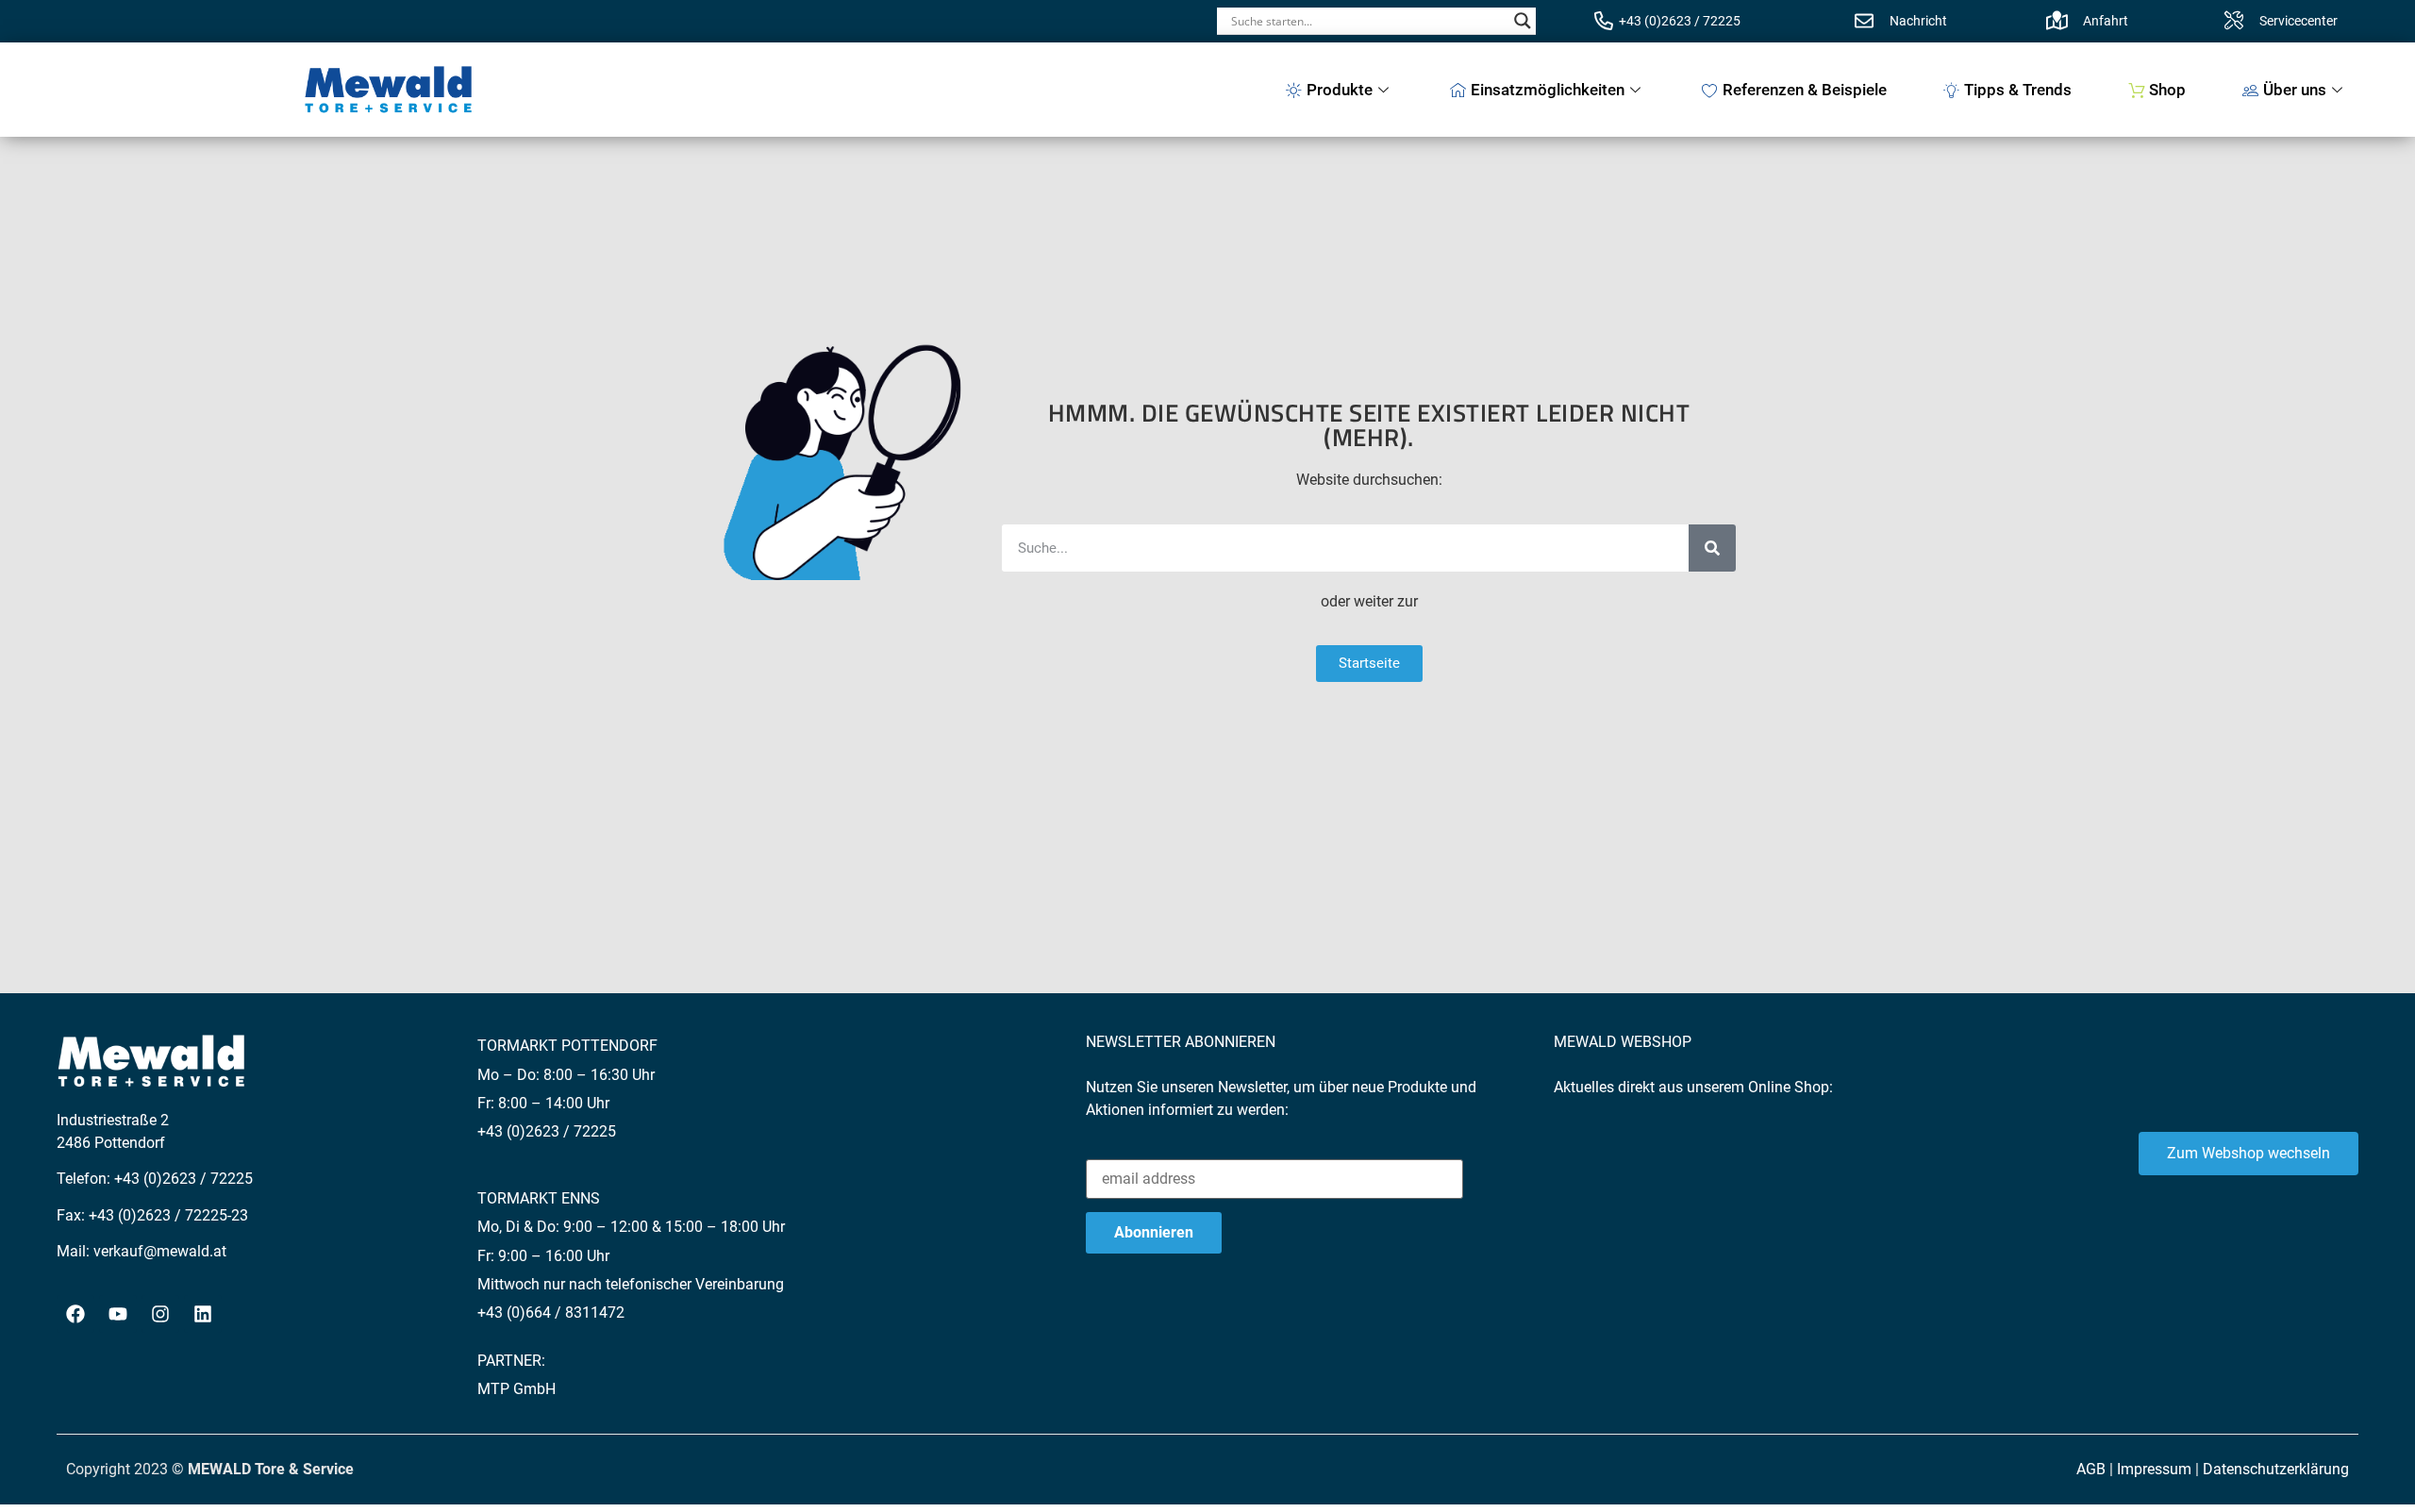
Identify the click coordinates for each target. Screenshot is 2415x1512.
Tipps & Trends (2018, 90)
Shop (2167, 90)
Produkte (1340, 90)
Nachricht (1918, 21)
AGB (2091, 1469)
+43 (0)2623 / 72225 (1680, 21)
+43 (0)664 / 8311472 (551, 1313)
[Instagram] (160, 1314)
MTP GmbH (516, 1389)
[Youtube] (118, 1314)
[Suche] (1712, 548)
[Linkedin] (203, 1314)
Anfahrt (2106, 21)
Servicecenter (2298, 21)
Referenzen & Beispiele (1805, 90)
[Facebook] (75, 1314)
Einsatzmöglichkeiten (1548, 90)
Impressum (2154, 1469)
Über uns (2295, 90)
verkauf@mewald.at (160, 1251)
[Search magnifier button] (1523, 21)
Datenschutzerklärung (2276, 1469)
